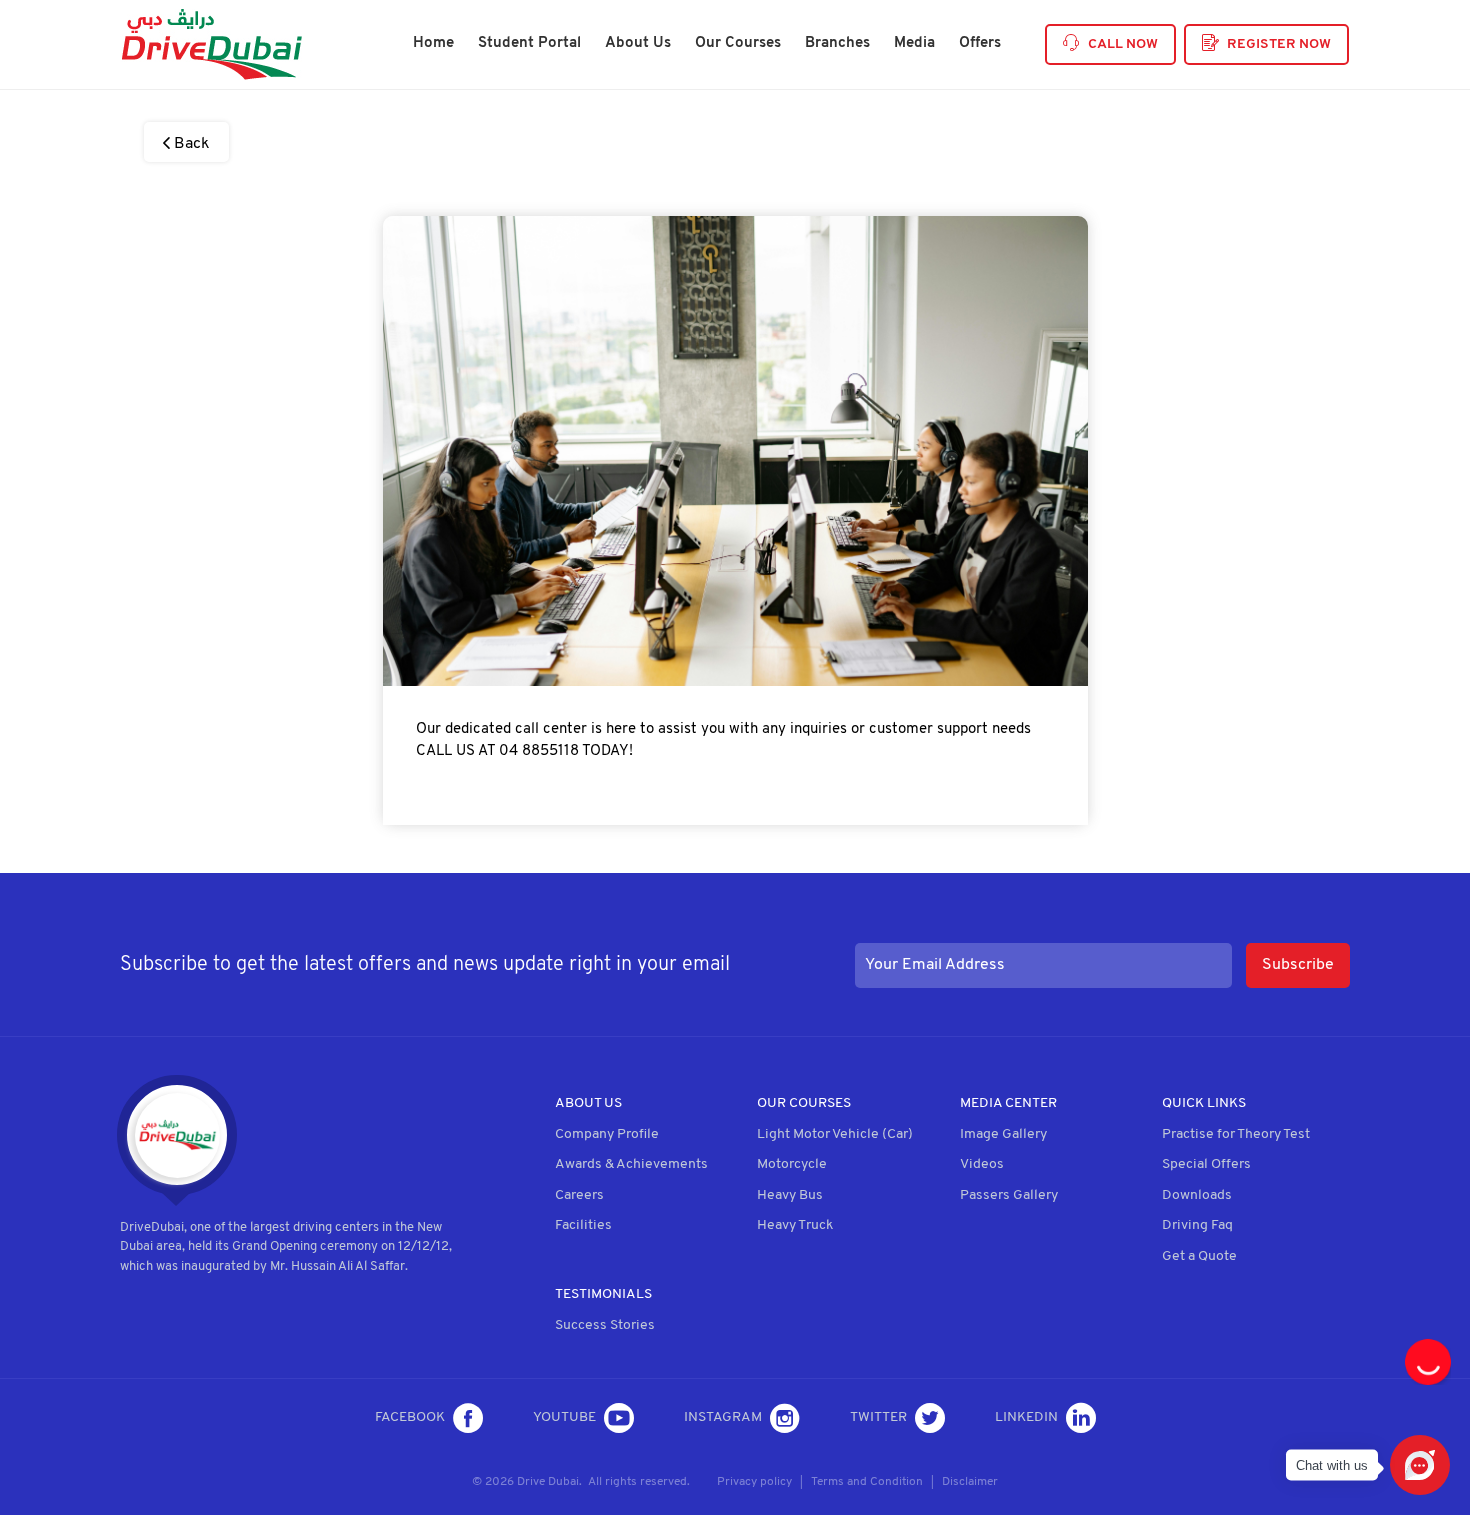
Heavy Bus (790, 1195)
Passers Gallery (1009, 1195)
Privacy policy (754, 1482)
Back (190, 144)
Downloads (1197, 1195)
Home (433, 43)
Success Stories (605, 1325)
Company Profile (607, 1134)
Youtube (564, 1417)
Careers (579, 1195)
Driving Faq (1197, 1225)
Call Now (1123, 44)
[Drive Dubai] (211, 44)
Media (914, 43)
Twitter (878, 1417)
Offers (980, 43)
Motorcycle (792, 1164)
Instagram (723, 1417)
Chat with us (1332, 1465)
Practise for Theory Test (1236, 1134)
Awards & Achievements (631, 1164)
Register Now (1279, 44)
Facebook (410, 1417)
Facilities (583, 1225)
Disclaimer (970, 1482)
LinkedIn (1026, 1417)
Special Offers (1206, 1164)
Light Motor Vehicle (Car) (835, 1134)
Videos (982, 1164)
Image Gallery (1003, 1134)
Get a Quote (1199, 1256)
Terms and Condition (867, 1482)
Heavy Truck (795, 1225)
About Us (638, 43)
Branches (837, 43)
